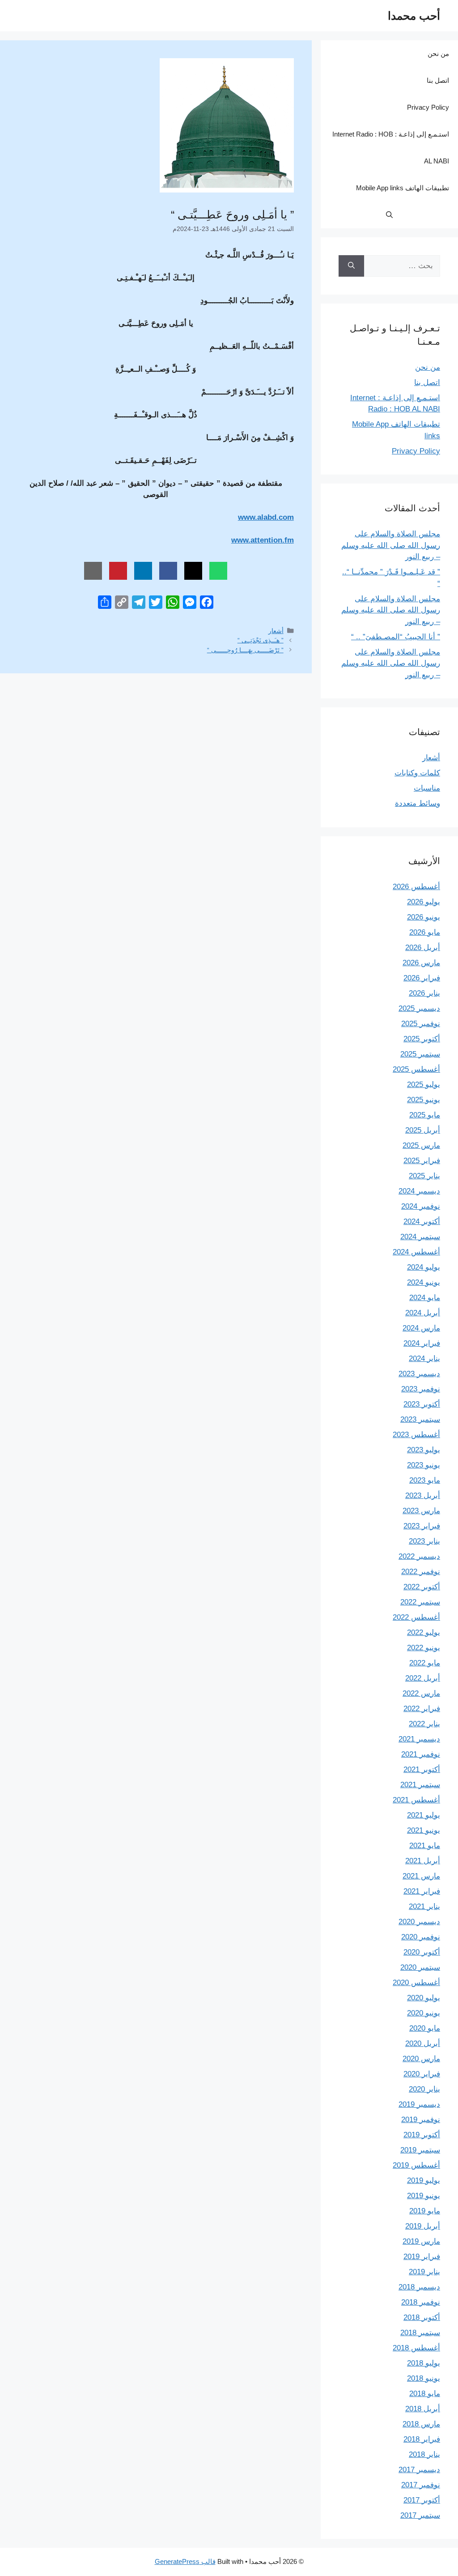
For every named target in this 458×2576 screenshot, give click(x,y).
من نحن (438, 53)
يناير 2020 (424, 2089)
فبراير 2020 (422, 2074)
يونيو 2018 (424, 2378)
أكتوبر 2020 (422, 1952)
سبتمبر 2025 (420, 1054)
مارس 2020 (421, 2059)
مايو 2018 (425, 2394)
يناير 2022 (424, 1724)
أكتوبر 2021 (422, 1769)
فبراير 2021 (422, 1891)
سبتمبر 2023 (420, 1419)
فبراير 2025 (422, 1161)
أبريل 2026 (423, 948)
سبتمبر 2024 (420, 1237)
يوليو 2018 (424, 2363)
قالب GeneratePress (185, 2561)
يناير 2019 (424, 2272)
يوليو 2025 (424, 1085)
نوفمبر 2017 (421, 2485)
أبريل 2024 (423, 1313)
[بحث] (351, 266)
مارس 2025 (421, 1145)
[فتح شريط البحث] (389, 215)
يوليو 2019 (424, 2180)
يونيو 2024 (424, 1282)
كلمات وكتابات (417, 773)
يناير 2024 (424, 1359)
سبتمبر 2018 (420, 2333)
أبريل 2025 (423, 1130)
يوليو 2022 (424, 1632)
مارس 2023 (421, 1511)
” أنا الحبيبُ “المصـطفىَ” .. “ (396, 637)
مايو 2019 (425, 2211)
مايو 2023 (425, 1480)
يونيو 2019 (424, 2196)
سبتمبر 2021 (420, 1785)
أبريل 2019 (423, 2226)
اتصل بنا (438, 80)
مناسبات (427, 788)
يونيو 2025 (424, 1100)
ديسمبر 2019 (419, 2104)
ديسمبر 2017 (419, 2470)
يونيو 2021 (424, 1830)
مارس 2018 (421, 2424)
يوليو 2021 (424, 1815)
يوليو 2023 (424, 1450)
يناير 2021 (424, 1906)
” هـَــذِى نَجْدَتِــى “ (261, 640)
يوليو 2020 (424, 1998)
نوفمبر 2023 (421, 1389)
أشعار (276, 631)
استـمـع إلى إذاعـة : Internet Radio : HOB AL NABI (391, 148)
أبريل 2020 (423, 2043)
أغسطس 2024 (416, 1252)
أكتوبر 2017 (422, 2500)
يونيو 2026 (424, 917)
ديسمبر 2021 (419, 1739)
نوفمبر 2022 (421, 1572)
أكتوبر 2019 (422, 2135)
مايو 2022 (425, 1663)
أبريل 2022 (423, 1678)
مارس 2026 (421, 963)
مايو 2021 (425, 1846)
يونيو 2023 (424, 1465)
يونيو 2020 (424, 2013)
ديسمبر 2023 (419, 1374)
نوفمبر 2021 (421, 1754)
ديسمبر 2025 (419, 1008)
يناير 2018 (424, 2454)
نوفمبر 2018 (421, 2302)
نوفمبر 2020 (421, 1937)
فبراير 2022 (422, 1709)
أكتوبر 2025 (422, 1039)
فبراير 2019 (422, 2257)
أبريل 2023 (423, 1496)
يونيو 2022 (424, 1648)
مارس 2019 (421, 2241)
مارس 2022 (421, 1693)
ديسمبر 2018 (419, 2287)
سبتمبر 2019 (420, 2150)
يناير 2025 (424, 1176)
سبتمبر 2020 (420, 1967)
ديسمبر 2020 (419, 1922)
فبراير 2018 (422, 2439)
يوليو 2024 (424, 1267)
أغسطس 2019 (416, 2165)
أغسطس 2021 (416, 1800)
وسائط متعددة (418, 803)
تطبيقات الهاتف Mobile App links (403, 188)
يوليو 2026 (424, 902)
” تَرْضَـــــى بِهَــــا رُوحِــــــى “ (245, 650)
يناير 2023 (424, 1541)
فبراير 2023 (422, 1526)
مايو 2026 (425, 932)
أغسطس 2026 (416, 887)
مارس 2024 (421, 1328)
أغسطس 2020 (416, 1983)
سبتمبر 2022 (420, 1602)
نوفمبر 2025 (421, 1024)
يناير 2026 (424, 993)
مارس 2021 (421, 1876)
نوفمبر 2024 (421, 1206)
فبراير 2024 (422, 1343)
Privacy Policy (428, 107)
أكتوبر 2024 (422, 1222)
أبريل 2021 (423, 1861)
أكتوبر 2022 (422, 1587)
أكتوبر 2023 (422, 1404)
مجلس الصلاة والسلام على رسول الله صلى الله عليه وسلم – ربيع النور (391, 545)
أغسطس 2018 (416, 2348)
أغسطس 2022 (416, 1617)
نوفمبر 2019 (421, 2120)
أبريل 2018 (423, 2409)
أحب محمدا (414, 16)
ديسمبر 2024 (419, 1191)
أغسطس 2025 (416, 1069)
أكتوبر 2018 (422, 2317)
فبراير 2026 (422, 978)
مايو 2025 (425, 1115)
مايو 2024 (425, 1298)
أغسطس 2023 (416, 1435)
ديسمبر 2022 (419, 1556)
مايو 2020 (425, 2028)
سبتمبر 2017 (420, 2515)
